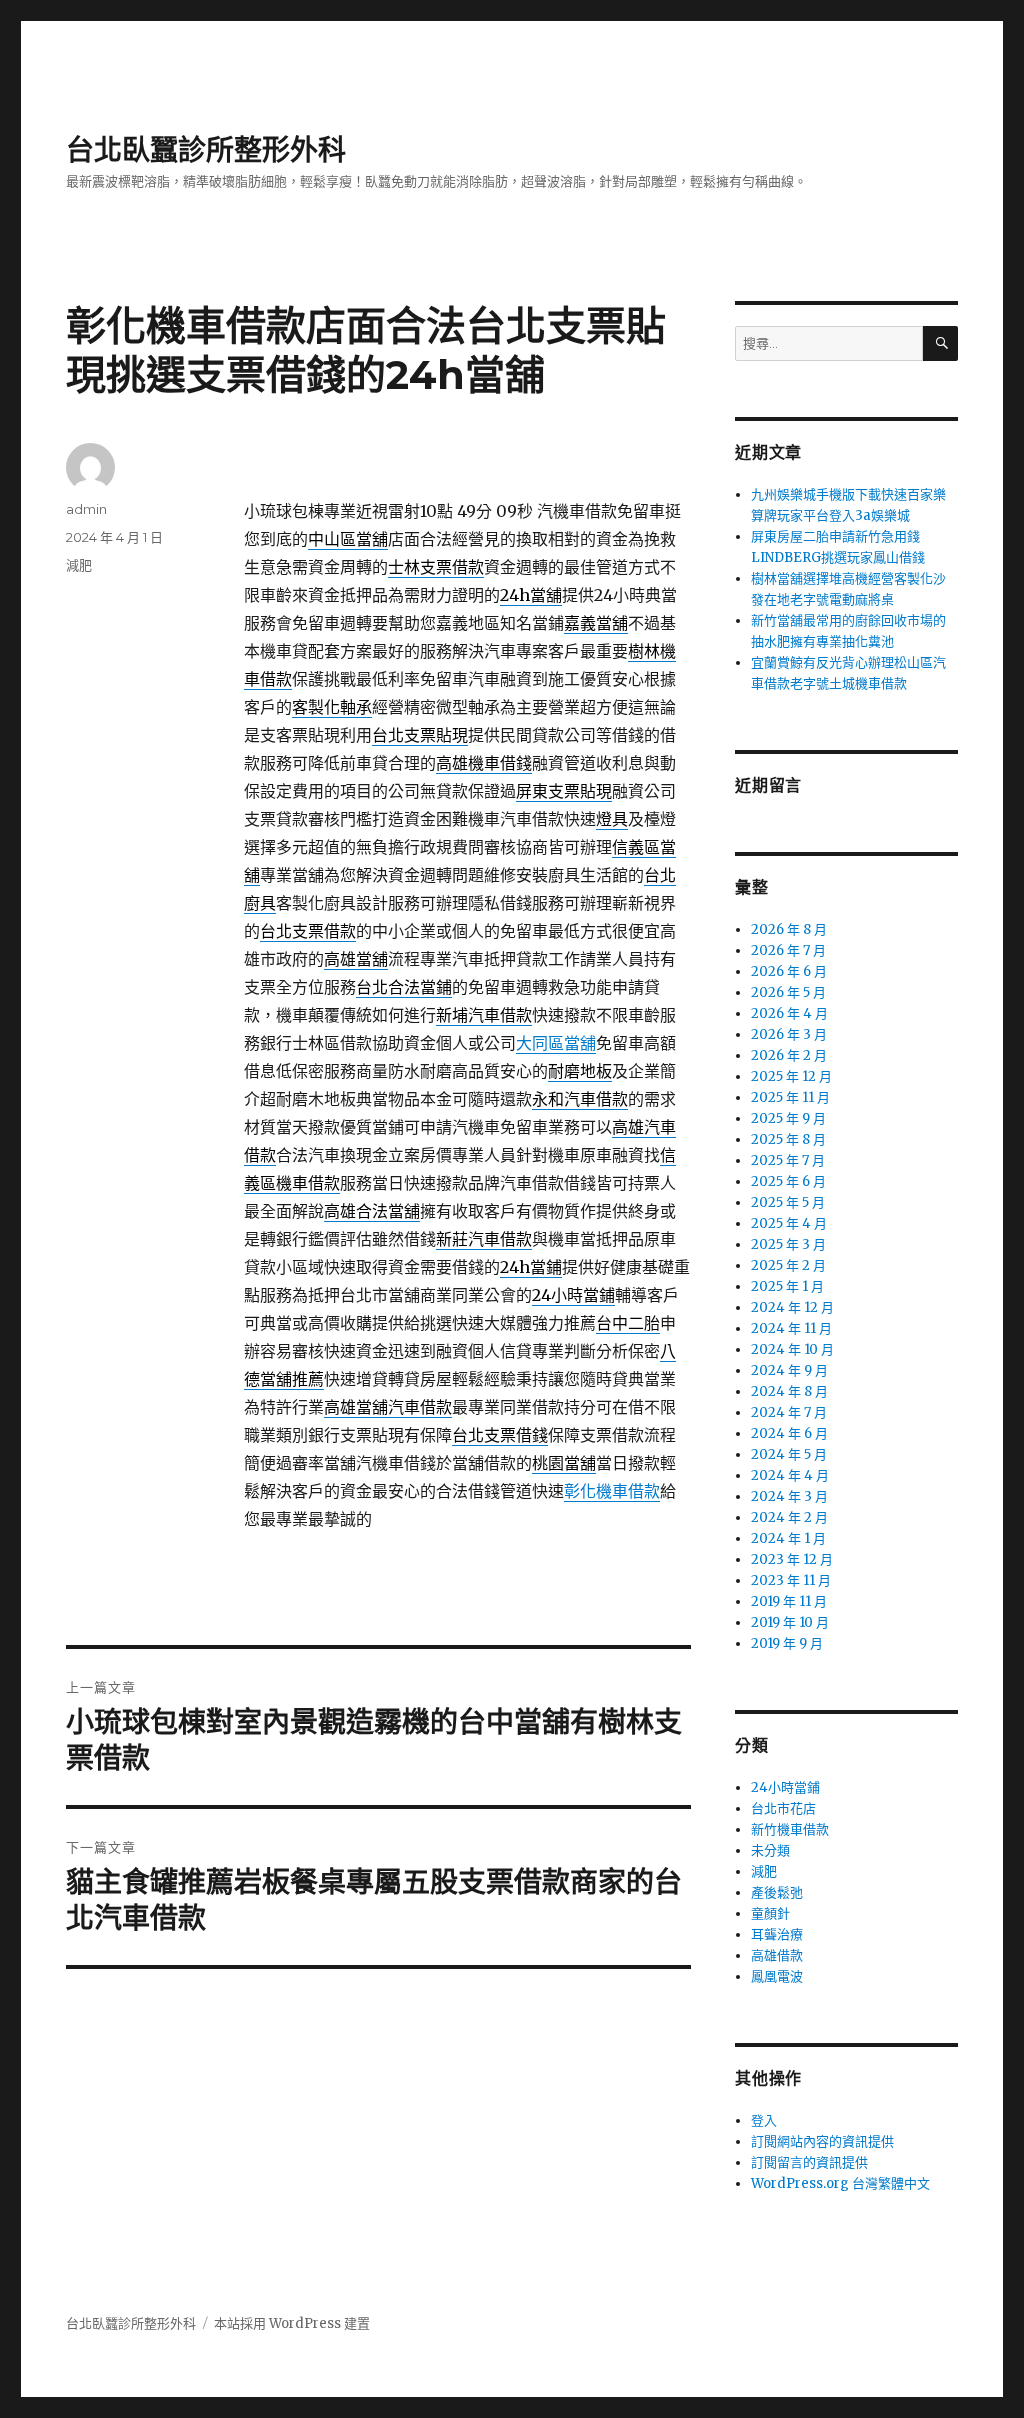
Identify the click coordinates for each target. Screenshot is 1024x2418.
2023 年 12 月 (792, 1559)
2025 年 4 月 (789, 1223)
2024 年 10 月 (792, 1349)
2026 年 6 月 (789, 971)
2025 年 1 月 (787, 1286)
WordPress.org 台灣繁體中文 (840, 2183)
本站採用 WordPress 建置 (292, 2323)
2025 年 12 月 (791, 1076)
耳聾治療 (777, 1934)
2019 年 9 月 (787, 1643)
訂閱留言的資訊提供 (809, 2162)
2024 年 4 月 (790, 1475)
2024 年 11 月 (791, 1328)
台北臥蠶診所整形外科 (206, 150)
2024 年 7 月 (789, 1412)
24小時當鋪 (785, 1787)
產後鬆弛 (777, 1892)
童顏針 (770, 1913)
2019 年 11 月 (789, 1601)
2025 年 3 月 (788, 1244)
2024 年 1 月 (788, 1538)
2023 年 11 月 (791, 1580)
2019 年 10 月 (790, 1622)
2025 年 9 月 (788, 1118)
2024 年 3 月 (789, 1496)
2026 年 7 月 (788, 950)
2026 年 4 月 (789, 1013)
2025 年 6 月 (788, 1181)
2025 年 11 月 (790, 1097)
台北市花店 (783, 1808)
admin (86, 509)
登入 (764, 2120)
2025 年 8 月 (788, 1139)
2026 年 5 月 (788, 992)
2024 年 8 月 (789, 1391)
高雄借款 (777, 1955)
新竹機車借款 (790, 1829)
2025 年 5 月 (788, 1202)
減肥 (79, 565)
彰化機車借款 (612, 1491)
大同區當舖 (556, 1043)
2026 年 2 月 (789, 1055)
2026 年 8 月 (789, 929)
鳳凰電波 (777, 1976)
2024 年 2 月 (789, 1517)
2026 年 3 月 (789, 1034)
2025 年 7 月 (788, 1160)
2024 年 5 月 (789, 1454)
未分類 (770, 1850)
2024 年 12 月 (792, 1307)
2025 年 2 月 (788, 1265)
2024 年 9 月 (789, 1370)
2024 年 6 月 (789, 1433)
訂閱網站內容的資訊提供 (822, 2141)
